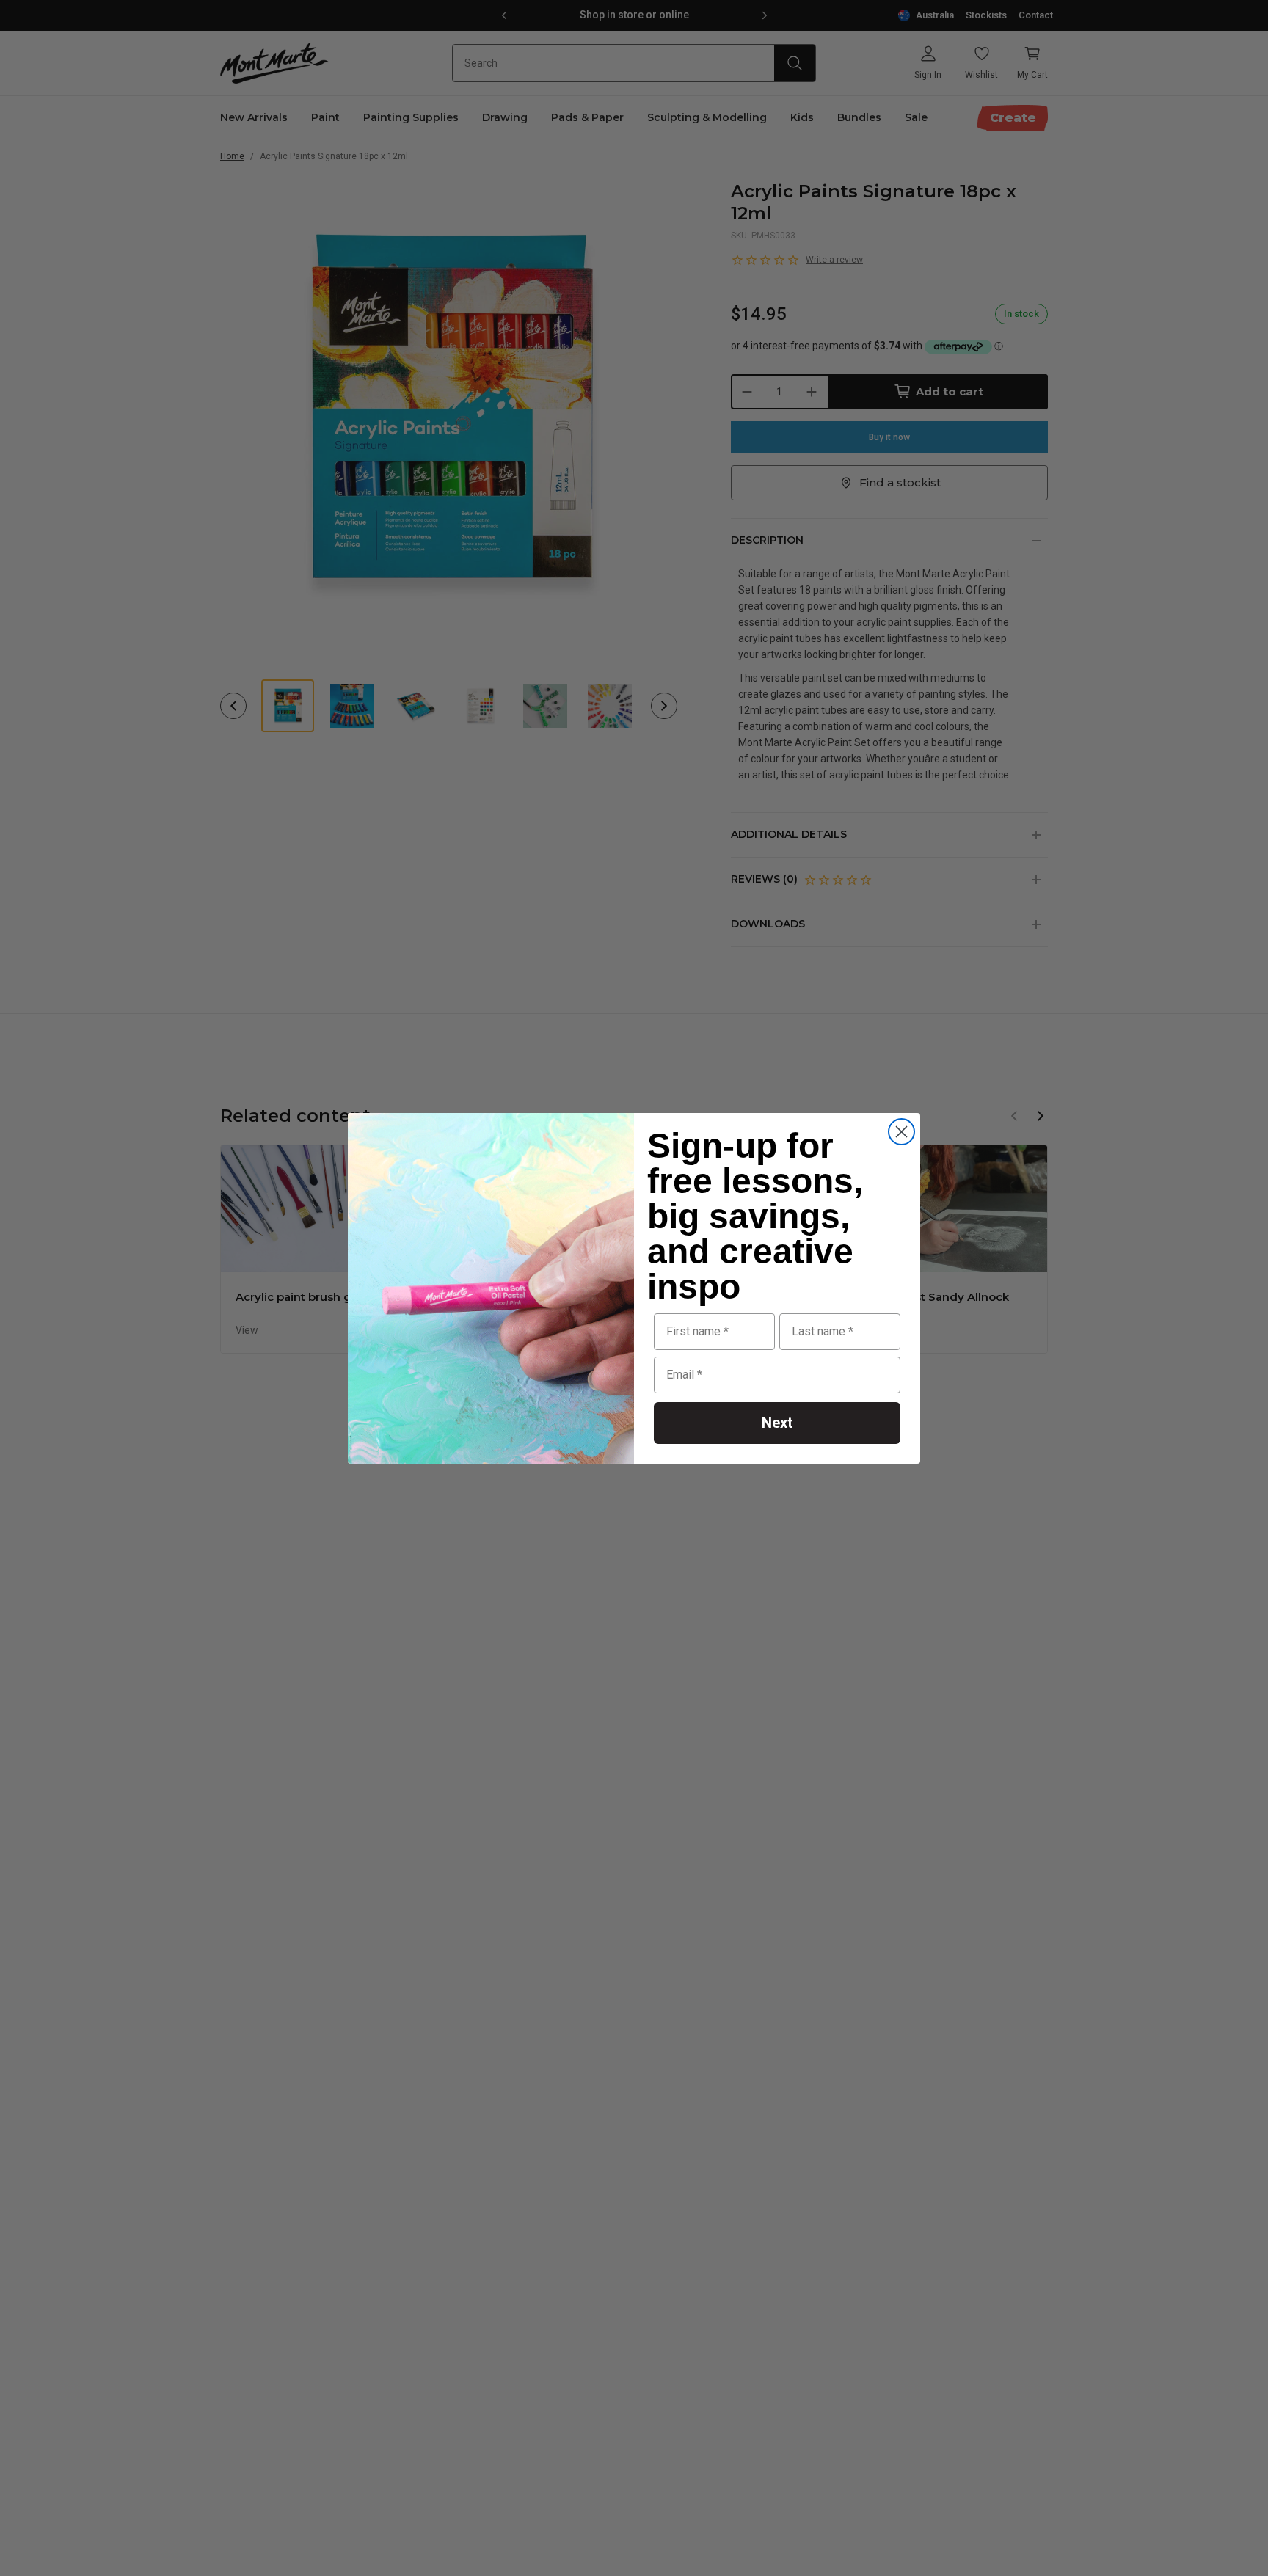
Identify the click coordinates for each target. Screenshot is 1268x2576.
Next (777, 1423)
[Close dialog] (901, 1132)
